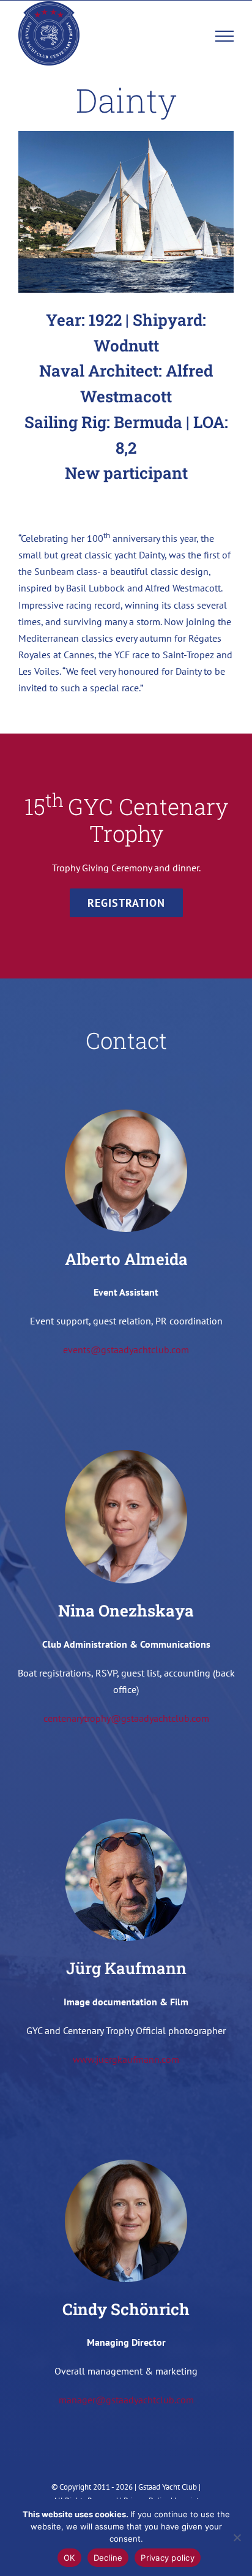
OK (69, 2558)
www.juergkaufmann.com (126, 2059)
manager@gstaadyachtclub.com (126, 2400)
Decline (108, 2558)
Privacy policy (168, 2558)
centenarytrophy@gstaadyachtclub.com (126, 1718)
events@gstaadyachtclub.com (126, 1350)
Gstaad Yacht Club (168, 2487)
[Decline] (237, 2537)
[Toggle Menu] (225, 36)
